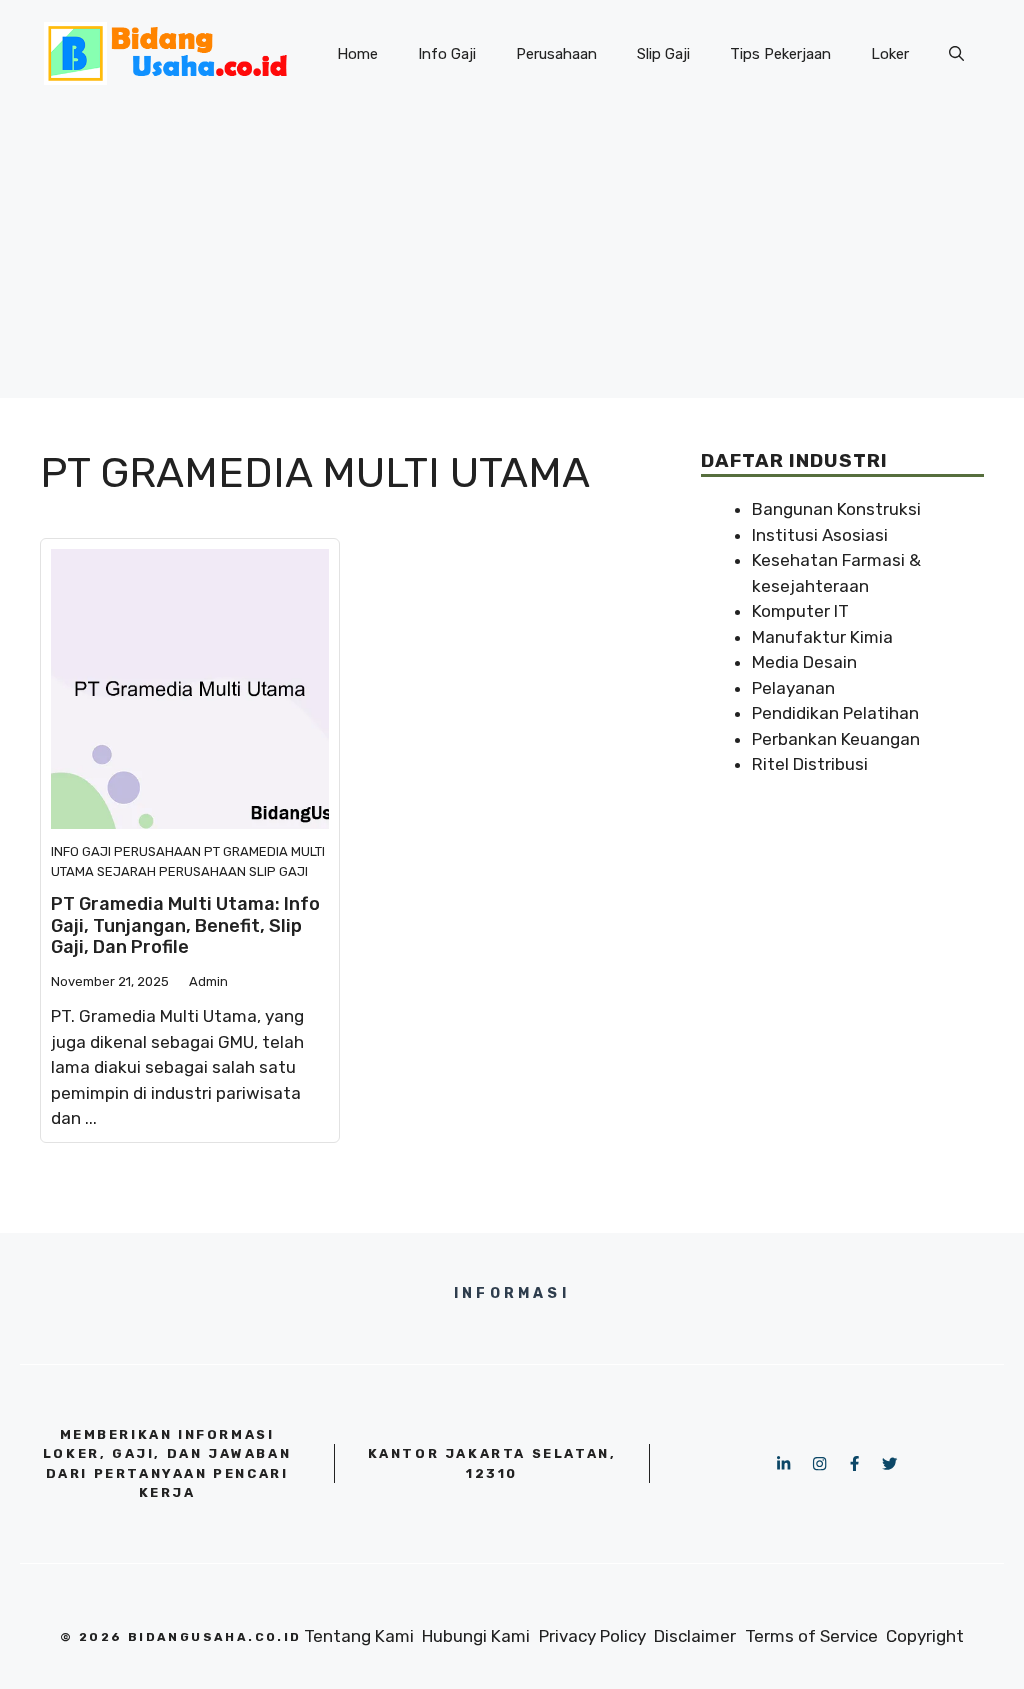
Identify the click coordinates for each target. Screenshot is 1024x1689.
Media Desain (804, 662)
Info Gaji (447, 54)
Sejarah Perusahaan (171, 871)
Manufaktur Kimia (822, 637)
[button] (956, 54)
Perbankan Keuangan (836, 739)
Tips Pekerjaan (780, 54)
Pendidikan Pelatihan (835, 713)
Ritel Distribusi (810, 764)
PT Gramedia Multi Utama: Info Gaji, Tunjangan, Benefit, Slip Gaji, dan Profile (185, 925)
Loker (890, 54)
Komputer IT (800, 611)
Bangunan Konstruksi (836, 509)
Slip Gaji (663, 54)
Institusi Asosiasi (820, 535)
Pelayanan (793, 688)
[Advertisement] (512, 258)
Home (357, 54)
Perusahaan (556, 54)
